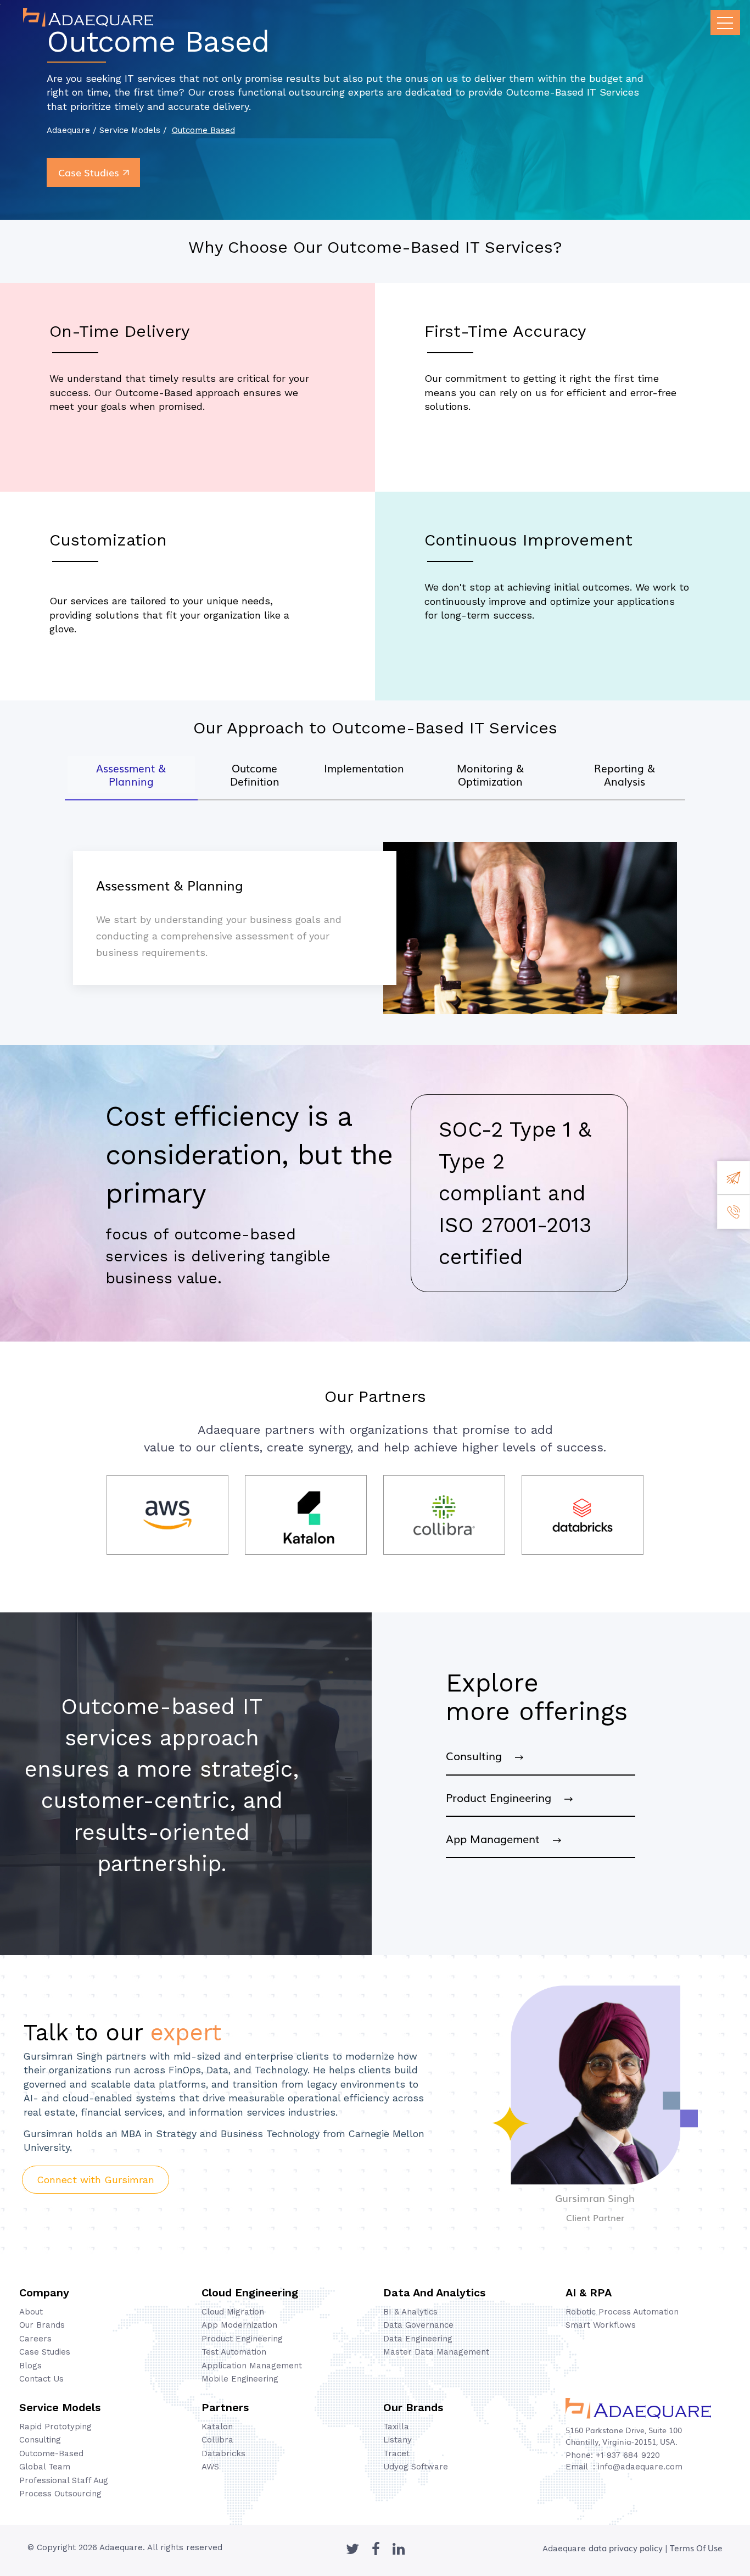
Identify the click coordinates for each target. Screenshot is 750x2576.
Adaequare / (73, 130)
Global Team (45, 2467)
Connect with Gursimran (96, 2180)
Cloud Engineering (250, 2293)
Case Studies (89, 172)
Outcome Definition (255, 775)
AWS (210, 2467)
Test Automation (234, 2352)
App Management (499, 1838)
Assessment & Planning (131, 775)
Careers (35, 2339)
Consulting (480, 1755)
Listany (398, 2440)
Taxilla (396, 2427)
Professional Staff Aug (64, 2480)
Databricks (223, 2453)
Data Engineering (418, 2339)
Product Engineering (505, 1797)
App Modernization (239, 2325)
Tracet (396, 2453)
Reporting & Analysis (625, 775)
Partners (225, 2407)
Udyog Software (416, 2467)
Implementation (364, 768)
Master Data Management (436, 2352)
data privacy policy (626, 2547)
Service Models (60, 2407)
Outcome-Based (51, 2453)
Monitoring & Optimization (490, 775)
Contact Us (41, 2379)
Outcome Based (203, 130)
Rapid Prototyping (55, 2427)
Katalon (217, 2427)
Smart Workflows (601, 2325)
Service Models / (133, 130)
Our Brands (42, 2325)
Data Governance (418, 2325)
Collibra (217, 2440)
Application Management (252, 2366)
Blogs (30, 2366)
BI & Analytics (410, 2312)
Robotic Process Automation (622, 2312)
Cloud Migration (233, 2312)
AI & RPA (589, 2293)
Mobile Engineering (240, 2379)
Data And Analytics (434, 2293)
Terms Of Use (696, 2547)
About (31, 2312)
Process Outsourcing (60, 2494)
